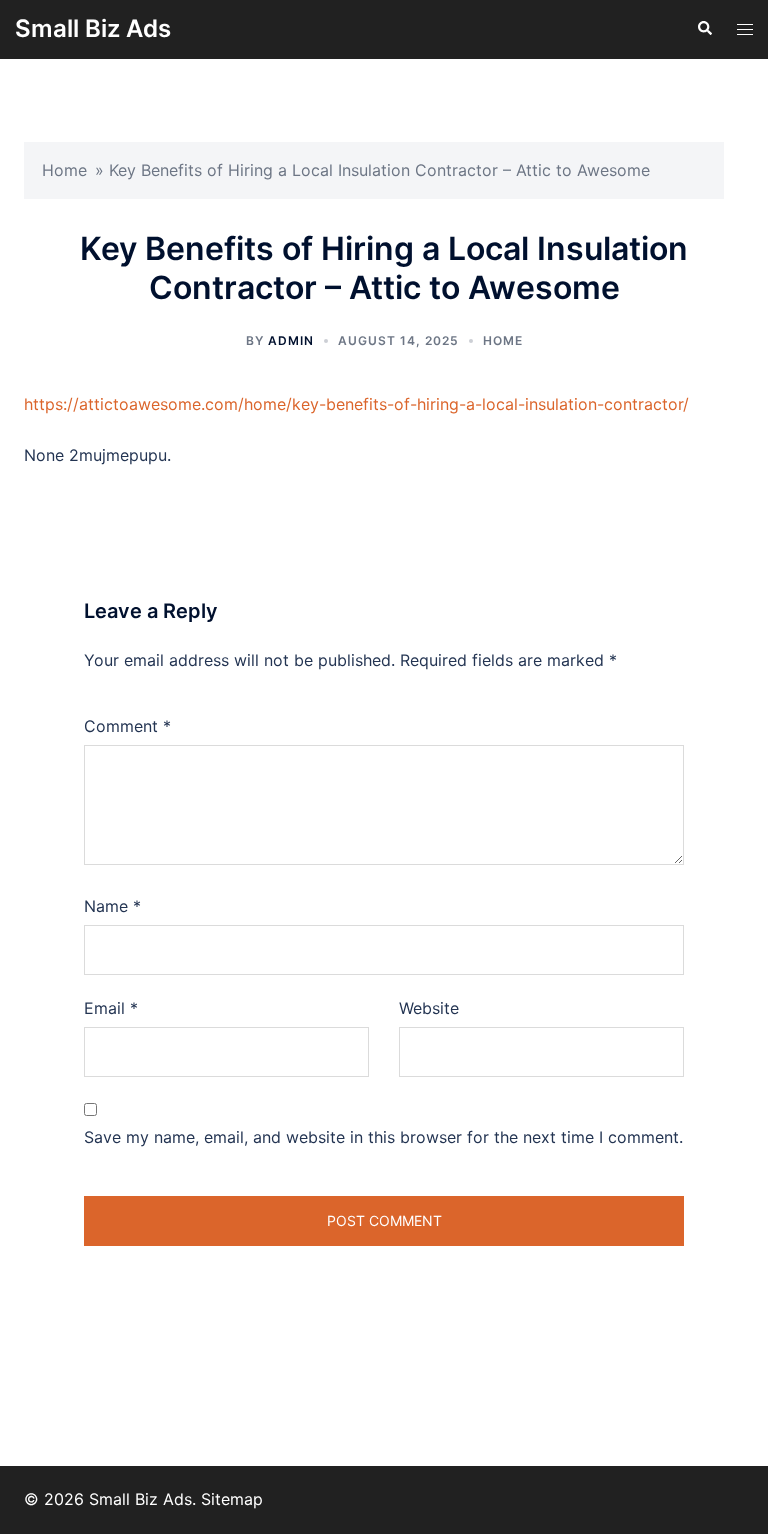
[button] (704, 29)
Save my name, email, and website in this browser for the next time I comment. (383, 1137)
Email (111, 1008)
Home (64, 170)
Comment (127, 726)
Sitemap (232, 1499)
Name (112, 906)
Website (429, 1008)
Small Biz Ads (93, 28)
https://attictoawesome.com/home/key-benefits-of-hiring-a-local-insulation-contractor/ (356, 404)
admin (291, 340)
